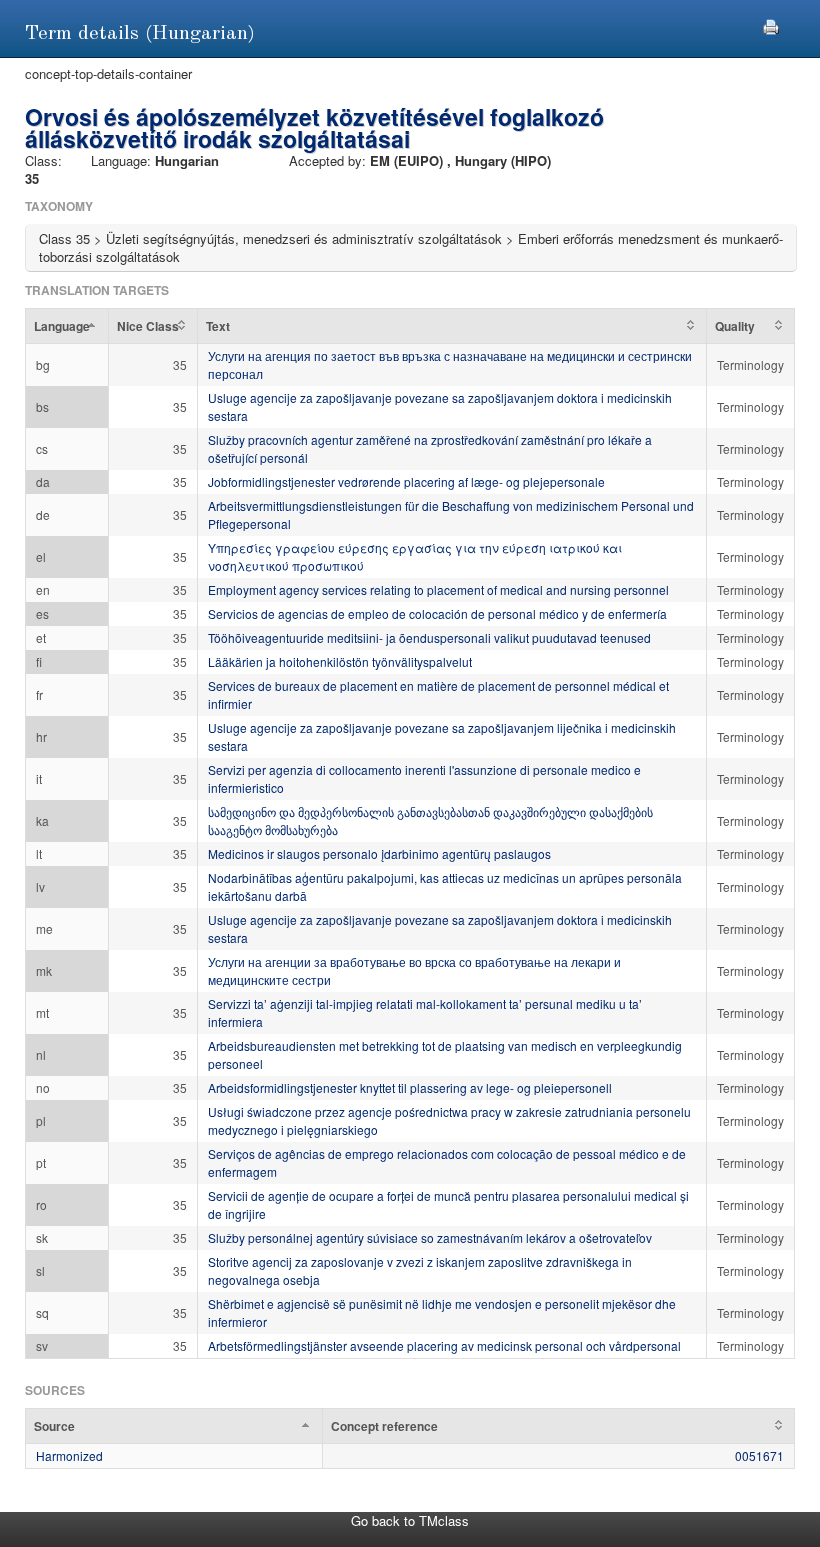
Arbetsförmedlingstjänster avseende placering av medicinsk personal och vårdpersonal (444, 1345)
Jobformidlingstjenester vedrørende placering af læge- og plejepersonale (406, 481)
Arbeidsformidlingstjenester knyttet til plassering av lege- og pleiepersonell (410, 1087)
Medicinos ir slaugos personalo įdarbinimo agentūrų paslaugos (379, 853)
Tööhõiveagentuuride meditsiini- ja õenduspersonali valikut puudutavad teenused (429, 637)
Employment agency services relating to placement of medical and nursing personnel (438, 589)
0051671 (759, 1455)
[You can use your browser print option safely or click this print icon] (771, 24)
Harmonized (69, 1455)
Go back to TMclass (410, 1520)
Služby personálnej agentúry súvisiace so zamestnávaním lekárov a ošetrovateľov (430, 1237)
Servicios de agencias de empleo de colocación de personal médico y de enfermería (437, 613)
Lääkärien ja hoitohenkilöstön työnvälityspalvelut (340, 661)
